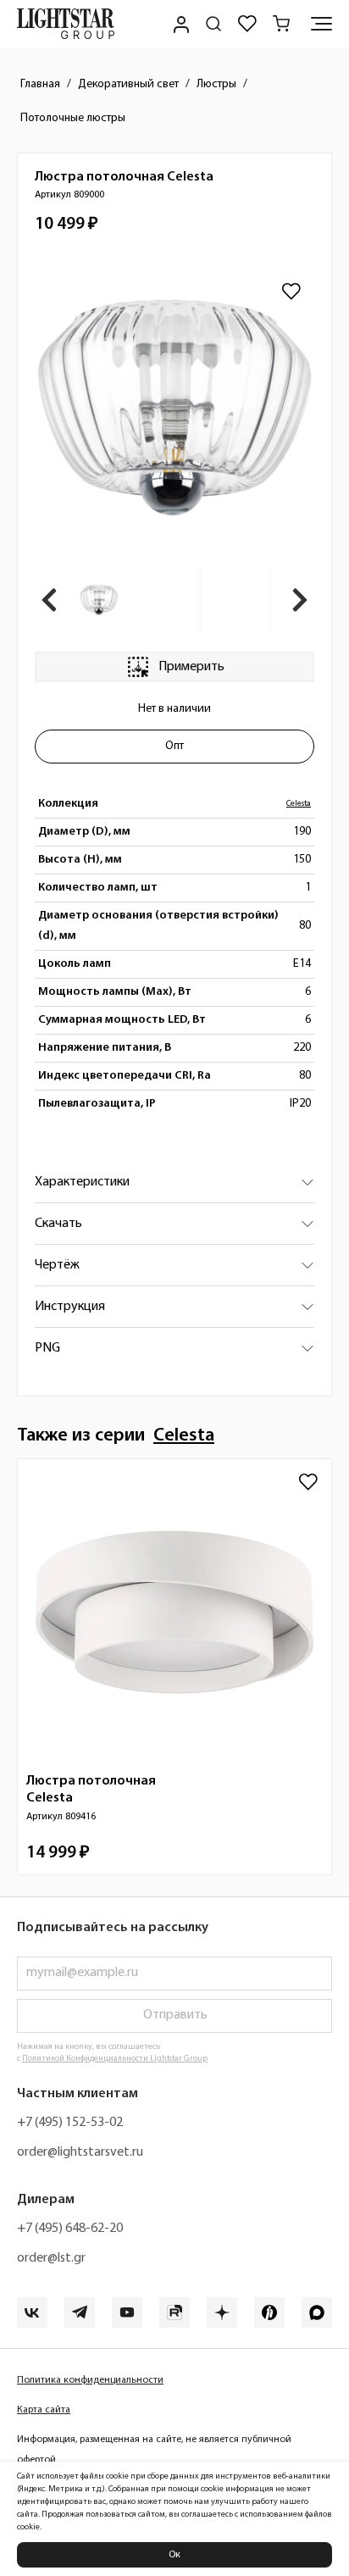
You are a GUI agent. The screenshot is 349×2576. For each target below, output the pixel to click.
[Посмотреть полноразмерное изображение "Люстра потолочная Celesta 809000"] (174, 408)
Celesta (299, 804)
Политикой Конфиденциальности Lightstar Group (115, 2059)
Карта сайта (44, 2410)
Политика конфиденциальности (90, 2380)
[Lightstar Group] (66, 24)
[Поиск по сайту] (213, 24)
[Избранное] (247, 24)
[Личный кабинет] (180, 24)
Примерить (191, 667)
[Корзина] (281, 24)
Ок (174, 2555)
